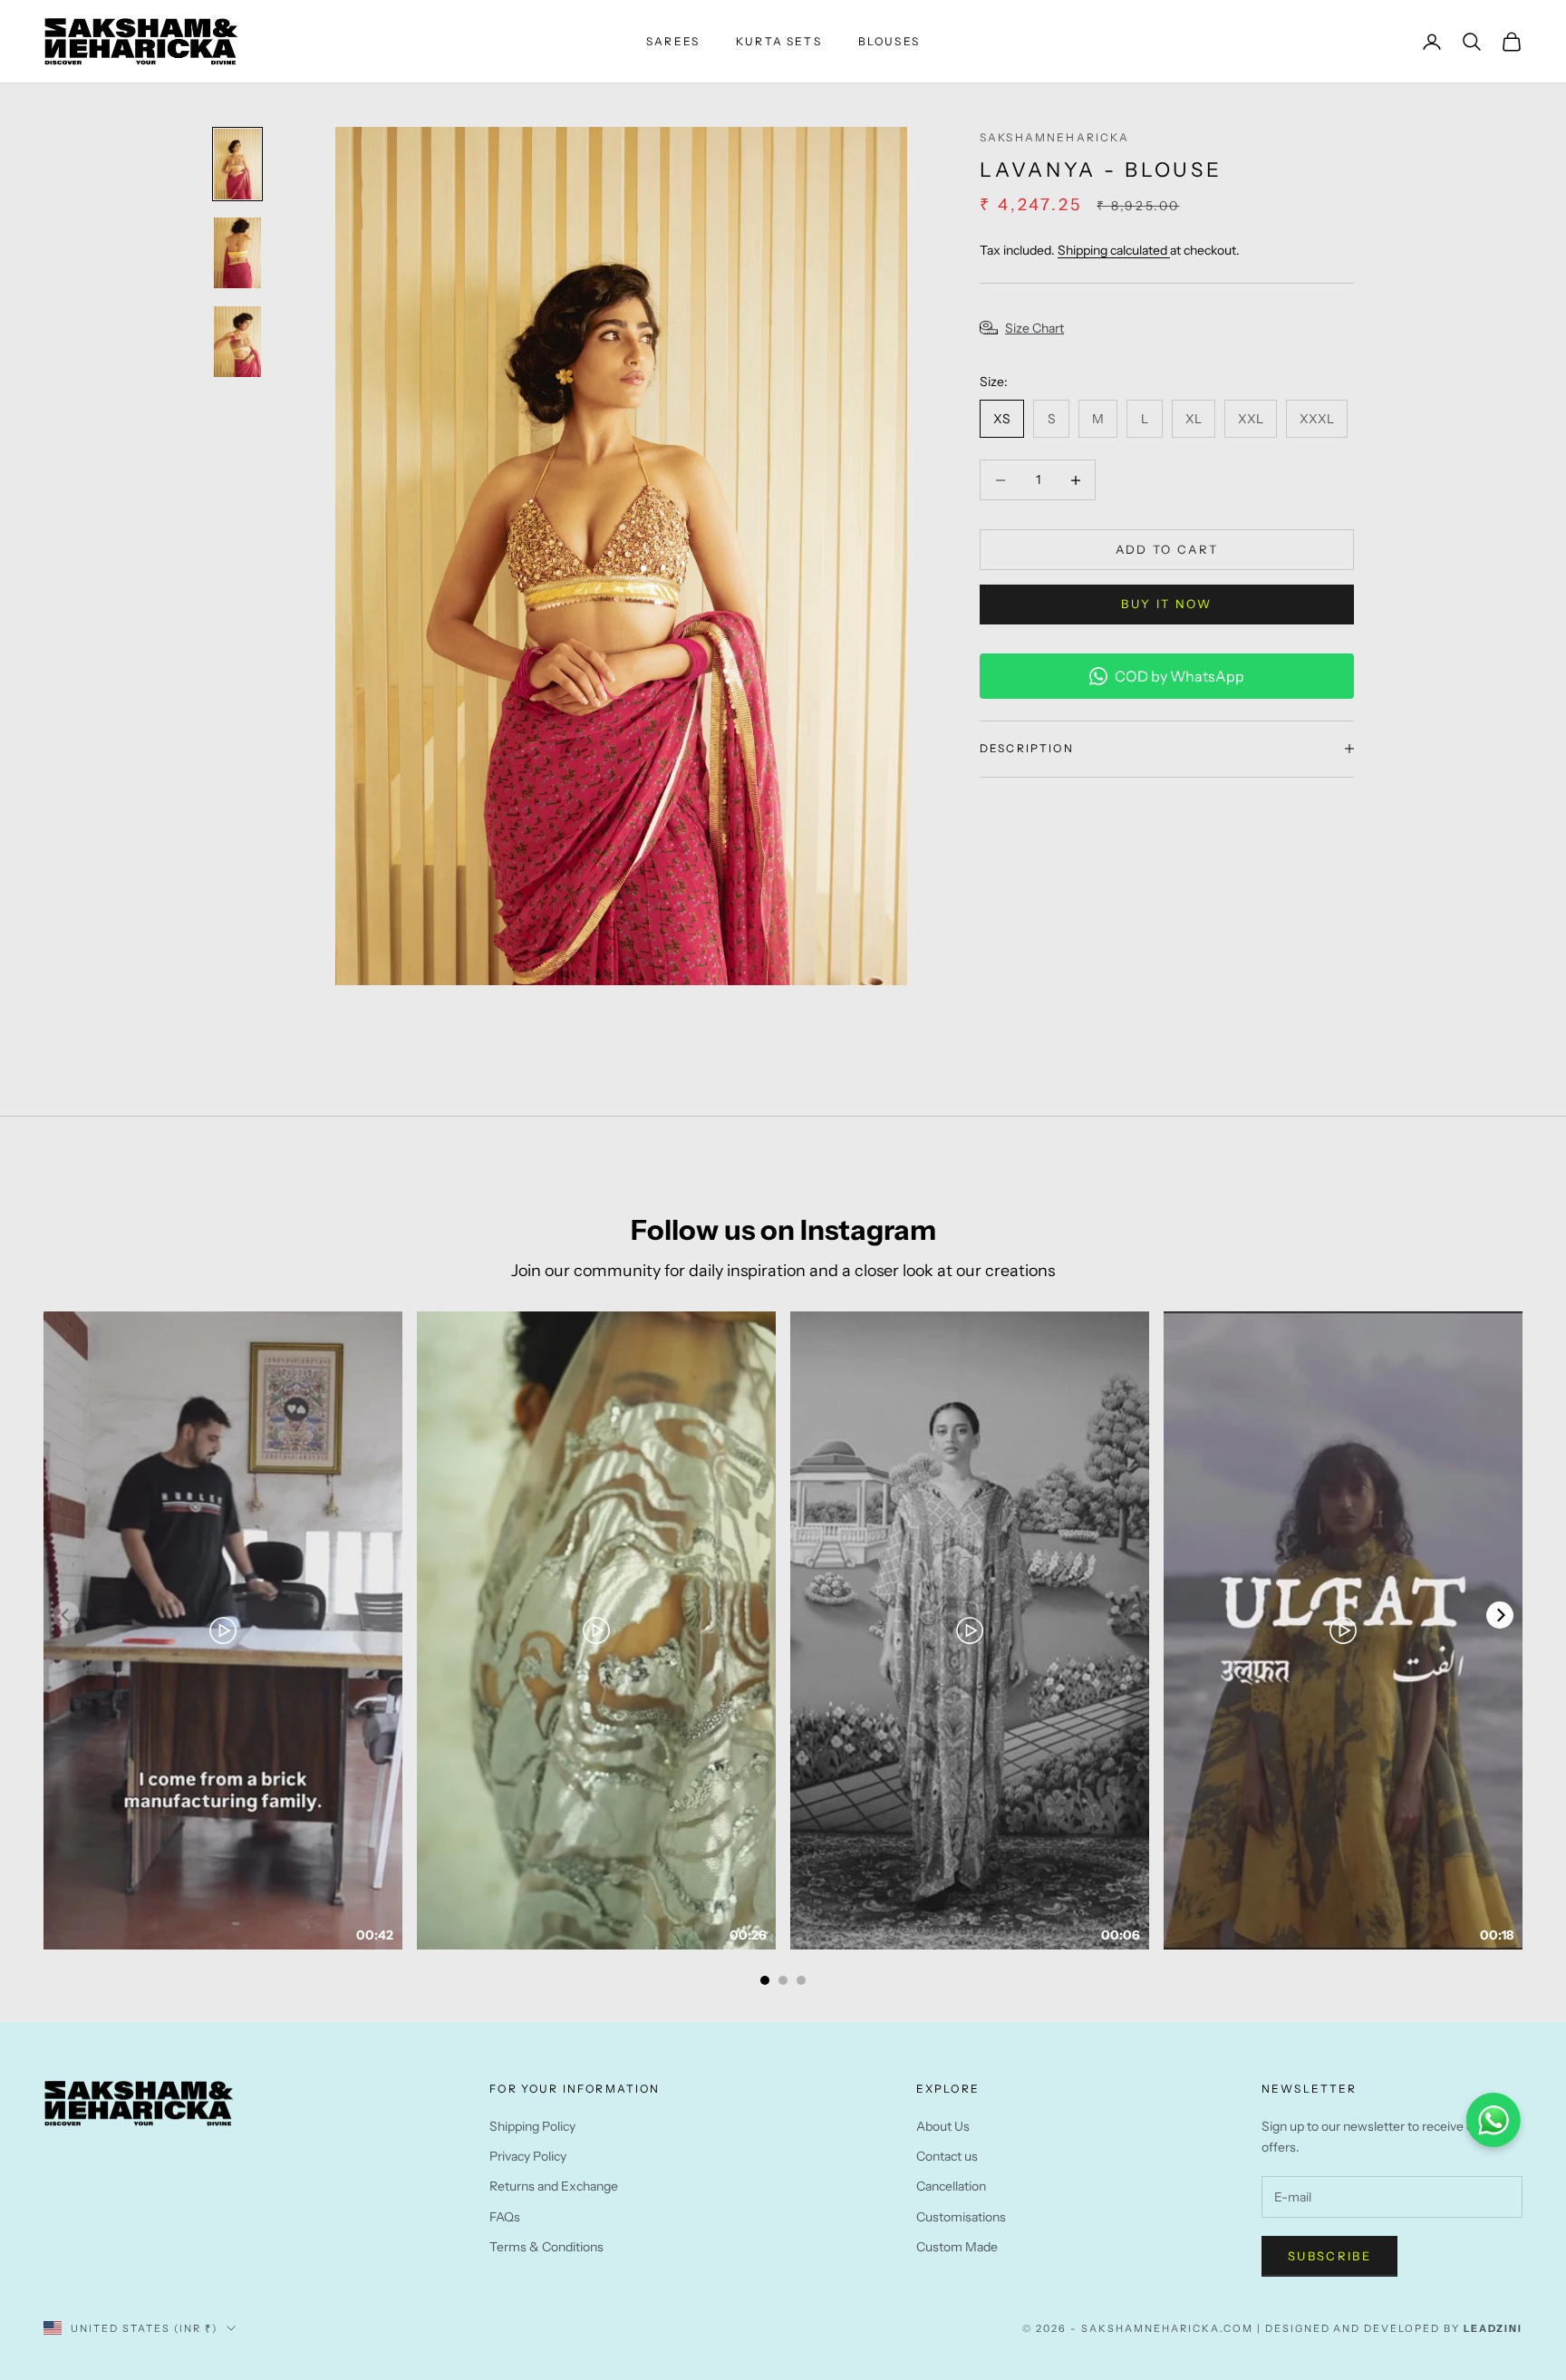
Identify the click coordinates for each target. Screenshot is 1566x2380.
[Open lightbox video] (223, 1630)
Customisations (961, 2217)
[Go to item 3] (237, 342)
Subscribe (1329, 2256)
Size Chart (1034, 328)
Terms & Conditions (546, 2247)
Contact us (947, 2156)
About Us (943, 2126)
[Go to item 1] (237, 164)
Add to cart (1167, 549)
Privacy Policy (528, 2156)
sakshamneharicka (1055, 137)
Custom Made (957, 2247)
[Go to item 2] (237, 253)
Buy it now (1166, 604)
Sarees (673, 41)
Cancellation (951, 2186)
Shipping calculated (1114, 250)
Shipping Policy (532, 2126)
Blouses (889, 41)
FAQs (505, 2217)
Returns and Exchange (554, 2186)
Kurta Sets (779, 41)
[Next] (1500, 1615)
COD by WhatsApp (1179, 676)
